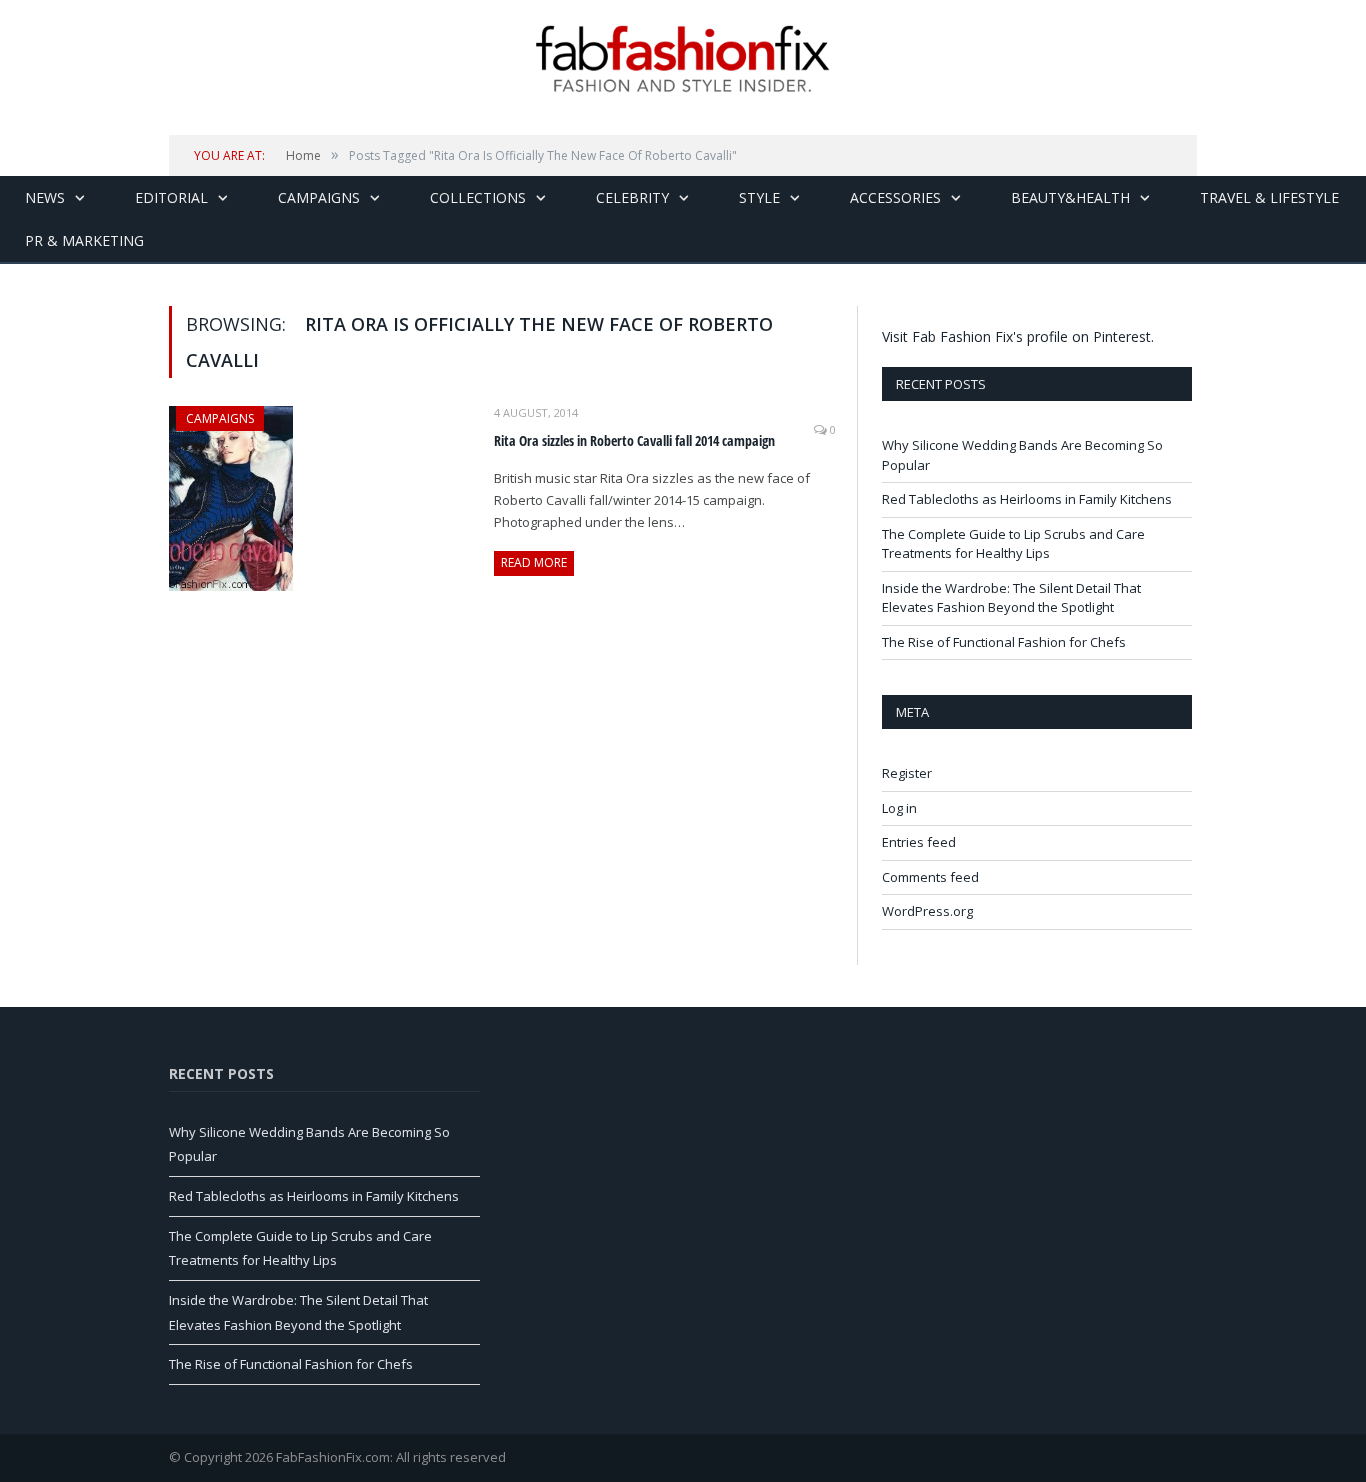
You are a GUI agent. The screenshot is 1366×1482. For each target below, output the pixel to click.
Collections (478, 197)
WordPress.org (927, 911)
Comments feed (930, 877)
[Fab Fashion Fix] (683, 59)
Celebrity (632, 197)
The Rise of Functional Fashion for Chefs (1004, 642)
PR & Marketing (84, 240)
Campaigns (319, 197)
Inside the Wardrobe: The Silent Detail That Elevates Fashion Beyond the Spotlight (1011, 598)
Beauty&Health (1070, 197)
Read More (534, 562)
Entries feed (919, 842)
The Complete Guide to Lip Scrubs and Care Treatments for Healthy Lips (1013, 544)
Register (907, 773)
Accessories (895, 197)
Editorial (171, 197)
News (45, 197)
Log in (899, 808)
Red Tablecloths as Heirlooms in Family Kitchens (1027, 499)
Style (759, 197)
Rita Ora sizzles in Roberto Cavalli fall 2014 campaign (634, 440)
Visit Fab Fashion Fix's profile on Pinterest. (1018, 336)
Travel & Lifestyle (1269, 197)
